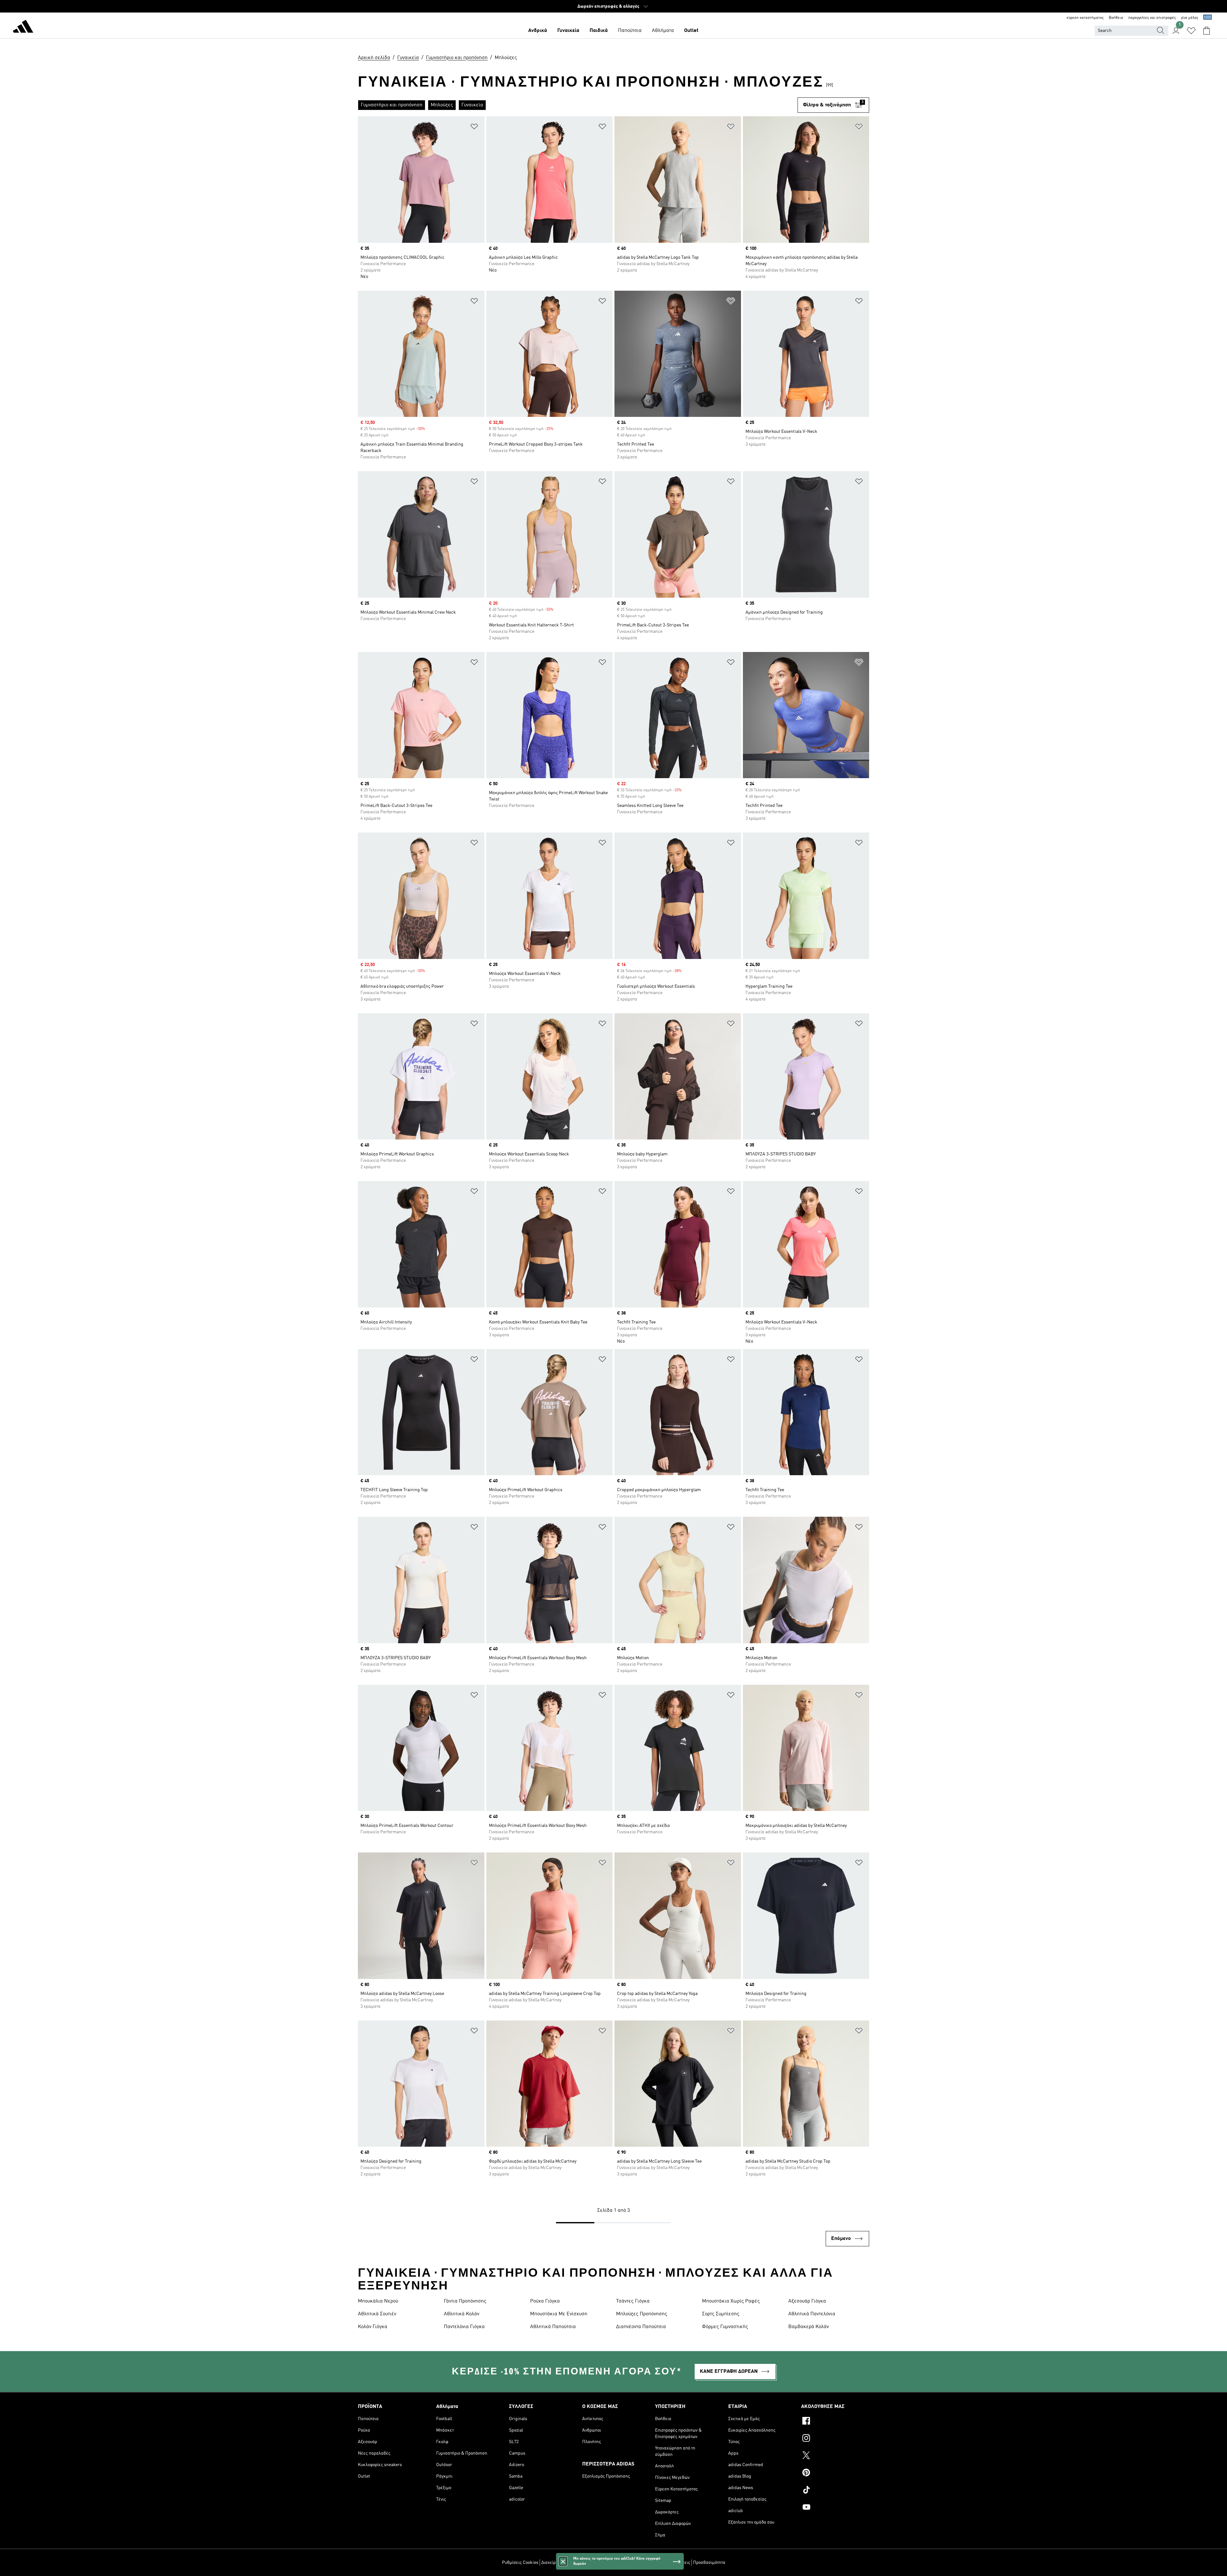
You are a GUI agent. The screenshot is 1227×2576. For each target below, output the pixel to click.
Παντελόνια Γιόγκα (464, 2327)
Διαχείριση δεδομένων (563, 2563)
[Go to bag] (1207, 31)
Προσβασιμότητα (709, 2563)
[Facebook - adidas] (835, 2422)
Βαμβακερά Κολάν (809, 2327)
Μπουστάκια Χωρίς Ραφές (731, 2301)
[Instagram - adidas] (835, 2439)
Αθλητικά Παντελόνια (812, 2314)
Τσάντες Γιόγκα (633, 2301)
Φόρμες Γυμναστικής (725, 2327)
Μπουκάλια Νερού (378, 2301)
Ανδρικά (538, 31)
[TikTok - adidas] (835, 2491)
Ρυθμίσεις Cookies (520, 2563)
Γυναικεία (568, 31)
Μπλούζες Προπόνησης (642, 2314)
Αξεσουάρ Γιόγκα (807, 2301)
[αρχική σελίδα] (23, 27)
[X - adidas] (835, 2456)
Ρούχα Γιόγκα (545, 2301)
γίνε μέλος (1190, 18)
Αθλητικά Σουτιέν (377, 2314)
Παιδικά (599, 31)
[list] (578, 105)
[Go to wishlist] (1191, 31)
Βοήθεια (1116, 18)
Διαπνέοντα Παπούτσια (641, 2327)
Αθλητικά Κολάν (462, 2314)
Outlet (691, 31)
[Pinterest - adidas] (835, 2473)
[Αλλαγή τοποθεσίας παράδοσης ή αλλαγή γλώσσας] (1208, 18)
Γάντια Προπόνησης (465, 2301)
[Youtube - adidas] (835, 2508)
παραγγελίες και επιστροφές (1152, 18)
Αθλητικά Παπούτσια (553, 2327)
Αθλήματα (663, 31)
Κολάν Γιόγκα (373, 2327)
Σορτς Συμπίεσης (721, 2314)
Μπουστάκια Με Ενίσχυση (559, 2314)
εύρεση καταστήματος (1085, 18)
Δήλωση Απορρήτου (624, 2563)
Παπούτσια (630, 31)
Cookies (594, 2563)
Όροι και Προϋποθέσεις (668, 2563)
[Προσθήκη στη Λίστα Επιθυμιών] (474, 128)
